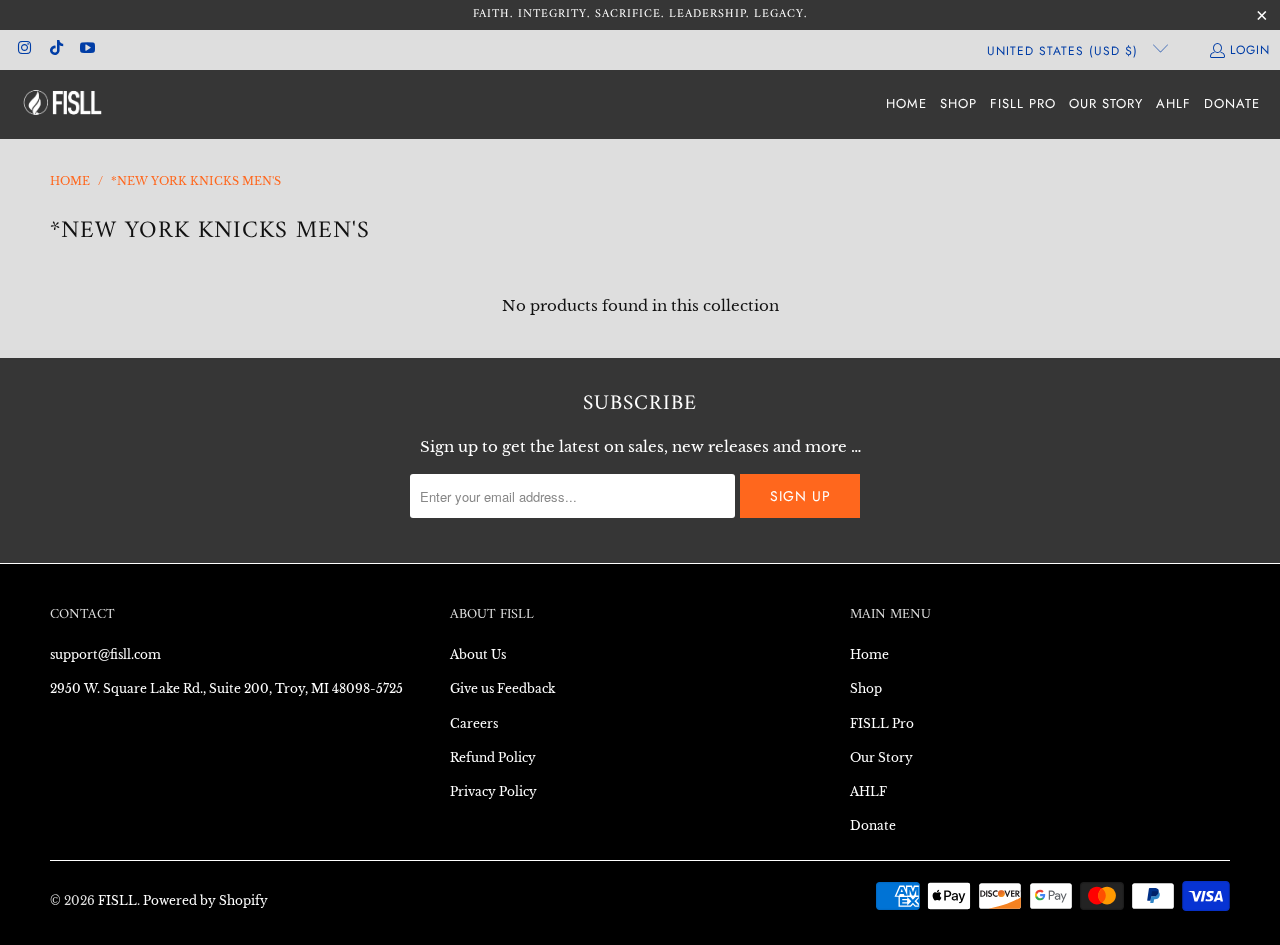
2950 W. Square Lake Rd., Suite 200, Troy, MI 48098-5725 (226, 688)
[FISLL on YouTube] (86, 50)
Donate (873, 825)
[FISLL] (62, 104)
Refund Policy (493, 757)
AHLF (868, 791)
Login (1250, 50)
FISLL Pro (882, 723)
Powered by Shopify (205, 900)
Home (869, 654)
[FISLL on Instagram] (23, 50)
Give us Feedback (502, 688)
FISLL (117, 900)
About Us (478, 654)
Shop (866, 688)
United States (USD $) (1065, 51)
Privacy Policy (493, 791)
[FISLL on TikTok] (54, 50)
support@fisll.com (105, 654)
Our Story (881, 757)
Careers (474, 723)
